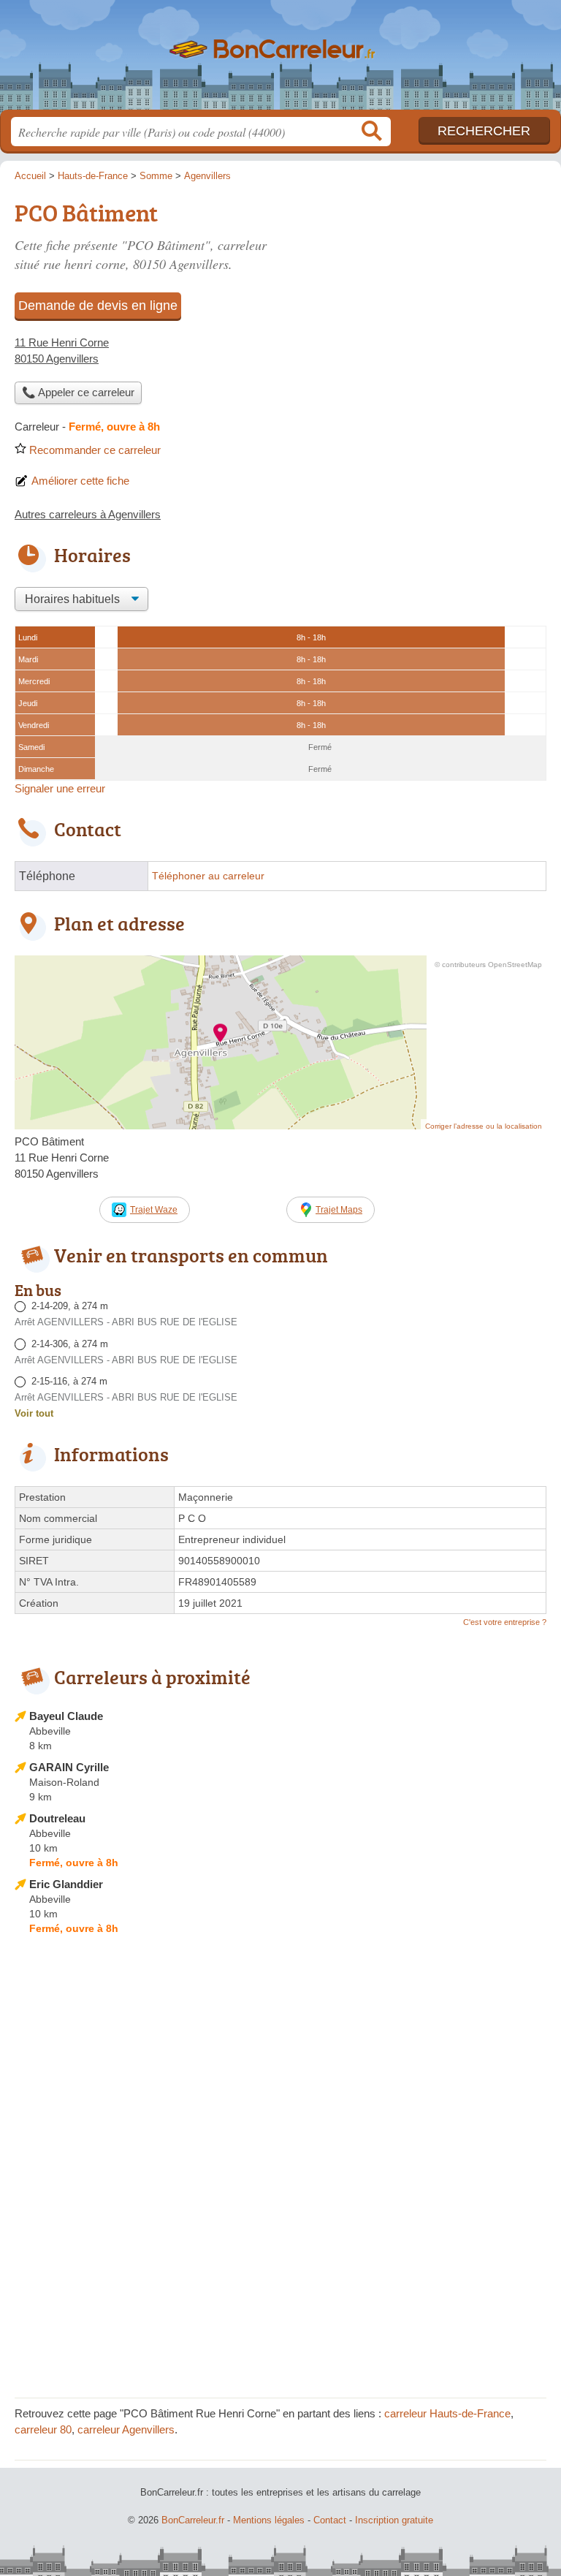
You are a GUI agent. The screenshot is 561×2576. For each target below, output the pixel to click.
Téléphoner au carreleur (208, 876)
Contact (330, 2520)
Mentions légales (269, 2520)
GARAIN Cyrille (69, 1767)
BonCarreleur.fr (280, 60)
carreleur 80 (43, 2429)
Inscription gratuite (394, 2520)
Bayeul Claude (66, 1716)
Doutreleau (57, 1818)
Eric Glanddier (66, 1884)
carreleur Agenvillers (126, 2429)
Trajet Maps (339, 1210)
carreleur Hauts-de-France (447, 2413)
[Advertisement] (280, 2281)
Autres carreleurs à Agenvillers (88, 514)
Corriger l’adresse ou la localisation (484, 1126)
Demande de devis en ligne (98, 306)
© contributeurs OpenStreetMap (488, 965)
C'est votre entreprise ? (505, 1622)
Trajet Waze (154, 1210)
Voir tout (34, 1413)
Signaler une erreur (60, 788)
